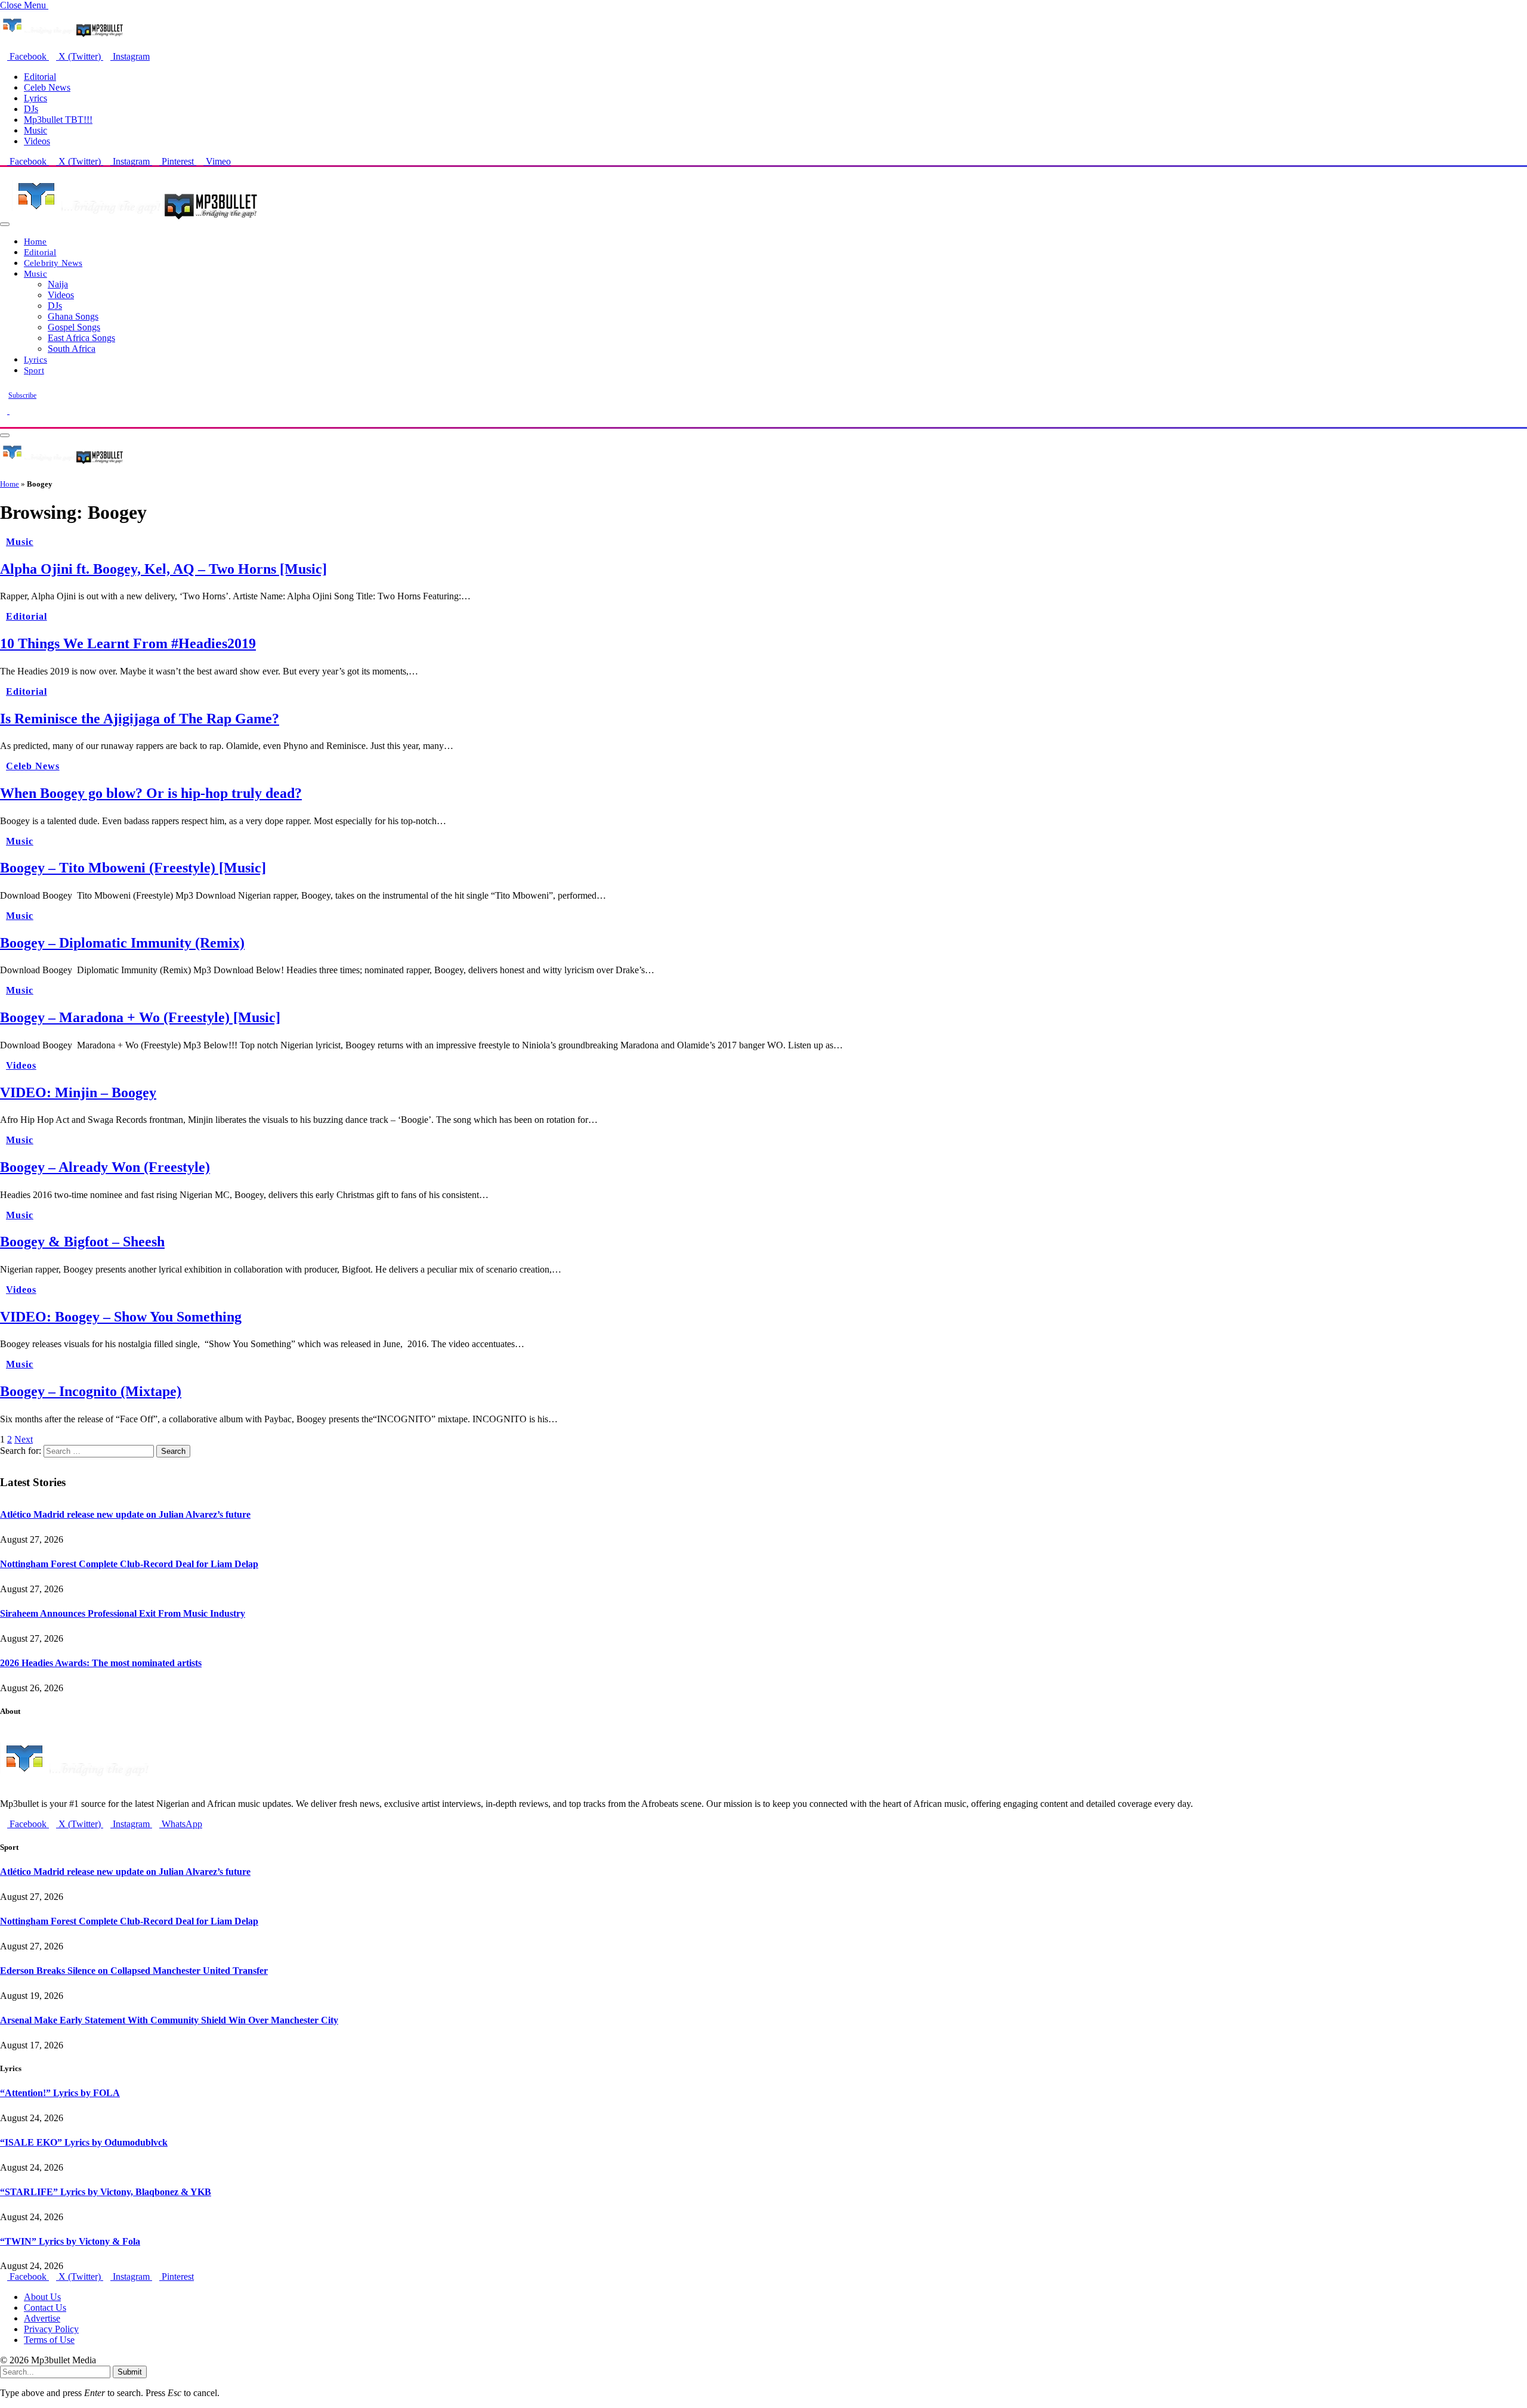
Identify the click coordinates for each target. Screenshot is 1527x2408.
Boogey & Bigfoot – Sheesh (82, 1242)
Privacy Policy (51, 2329)
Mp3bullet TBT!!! (58, 120)
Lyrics (35, 98)
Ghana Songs (73, 316)
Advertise (42, 2318)
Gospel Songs (74, 327)
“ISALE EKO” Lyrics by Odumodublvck (84, 2142)
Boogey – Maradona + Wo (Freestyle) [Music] (140, 1017)
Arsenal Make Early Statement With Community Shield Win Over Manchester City (169, 2020)
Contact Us (45, 2308)
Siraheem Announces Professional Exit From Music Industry (123, 1613)
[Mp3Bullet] (135, 221)
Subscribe (22, 395)
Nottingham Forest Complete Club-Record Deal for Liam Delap (129, 1564)
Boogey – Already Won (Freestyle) (105, 1167)
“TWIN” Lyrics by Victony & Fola (70, 2241)
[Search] (4, 421)
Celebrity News (53, 263)
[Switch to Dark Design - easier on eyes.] (5, 411)
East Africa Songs (81, 338)
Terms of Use (49, 2340)
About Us (42, 2297)
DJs (31, 109)
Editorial (40, 77)
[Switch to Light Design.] (13, 411)
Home (35, 241)
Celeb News (47, 87)
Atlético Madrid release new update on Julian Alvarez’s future (125, 1514)
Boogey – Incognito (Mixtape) (91, 1391)
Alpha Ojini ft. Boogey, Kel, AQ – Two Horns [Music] (163, 569)
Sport (34, 370)
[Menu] (5, 224)
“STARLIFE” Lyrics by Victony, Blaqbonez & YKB (106, 2192)
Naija (58, 284)
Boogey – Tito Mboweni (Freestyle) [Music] (133, 868)
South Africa (72, 349)
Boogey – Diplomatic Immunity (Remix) (122, 943)
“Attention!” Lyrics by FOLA (60, 2093)
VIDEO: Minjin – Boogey (78, 1092)
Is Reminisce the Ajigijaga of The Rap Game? (140, 719)
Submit (130, 2372)
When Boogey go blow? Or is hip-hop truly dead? (151, 793)
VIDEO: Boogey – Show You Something (121, 1317)
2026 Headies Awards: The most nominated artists (101, 1663)
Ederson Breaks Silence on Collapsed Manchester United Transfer (134, 1971)
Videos (37, 141)
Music (35, 130)
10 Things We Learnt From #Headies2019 (128, 643)
